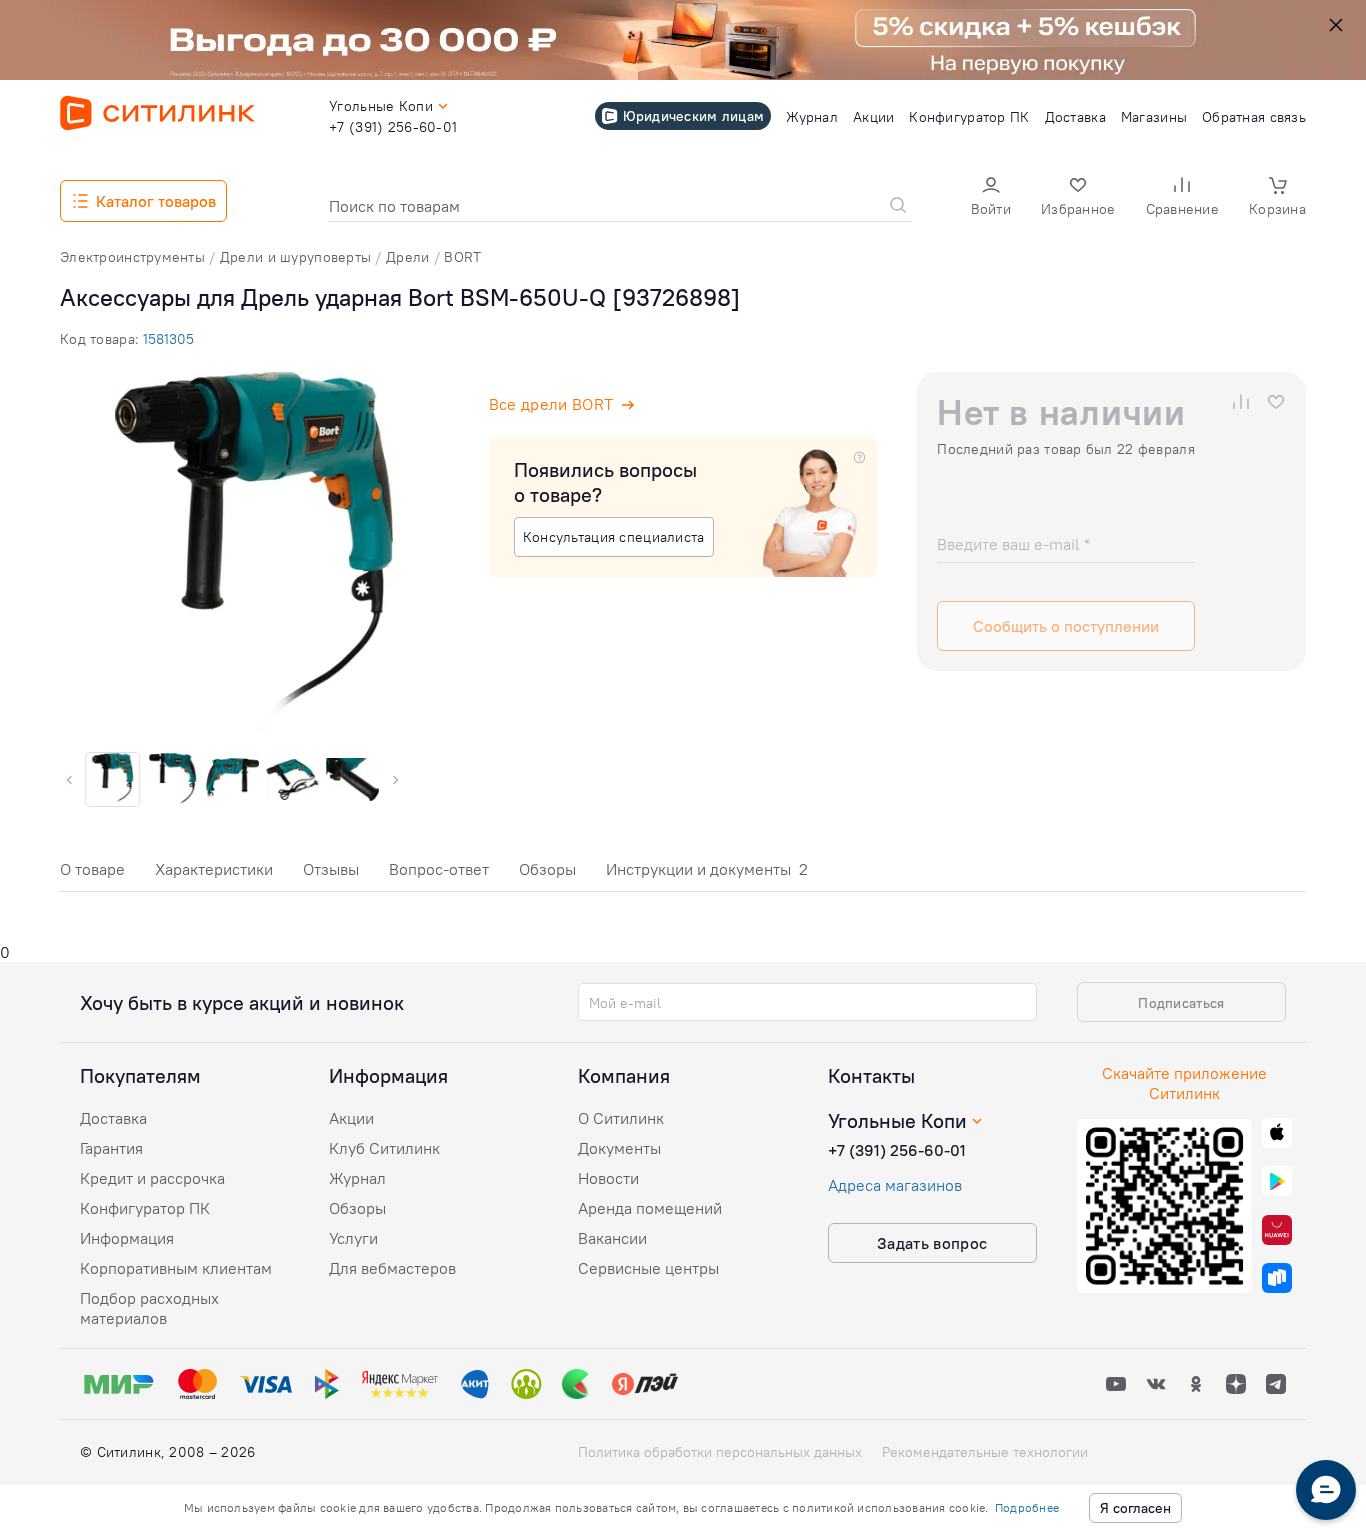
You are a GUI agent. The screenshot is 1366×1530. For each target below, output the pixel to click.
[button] (991, 198)
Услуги (353, 1238)
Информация (127, 1238)
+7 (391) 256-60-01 (897, 1150)
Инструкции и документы (707, 869)
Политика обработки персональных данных (720, 1452)
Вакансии (612, 1238)
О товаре (92, 869)
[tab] (92, 874)
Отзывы (331, 869)
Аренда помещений (650, 1208)
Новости (608, 1178)
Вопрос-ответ (439, 869)
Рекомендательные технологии (985, 1452)
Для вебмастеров (392, 1268)
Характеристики (214, 869)
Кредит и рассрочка (152, 1178)
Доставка (113, 1118)
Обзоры (547, 869)
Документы (619, 1148)
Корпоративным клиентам (176, 1268)
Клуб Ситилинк (384, 1148)
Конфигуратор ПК (145, 1208)
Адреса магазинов (895, 1185)
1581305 (168, 339)
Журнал (357, 1178)
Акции (351, 1118)
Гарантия (111, 1148)
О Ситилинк (621, 1118)
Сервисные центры (648, 1268)
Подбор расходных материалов (149, 1308)
